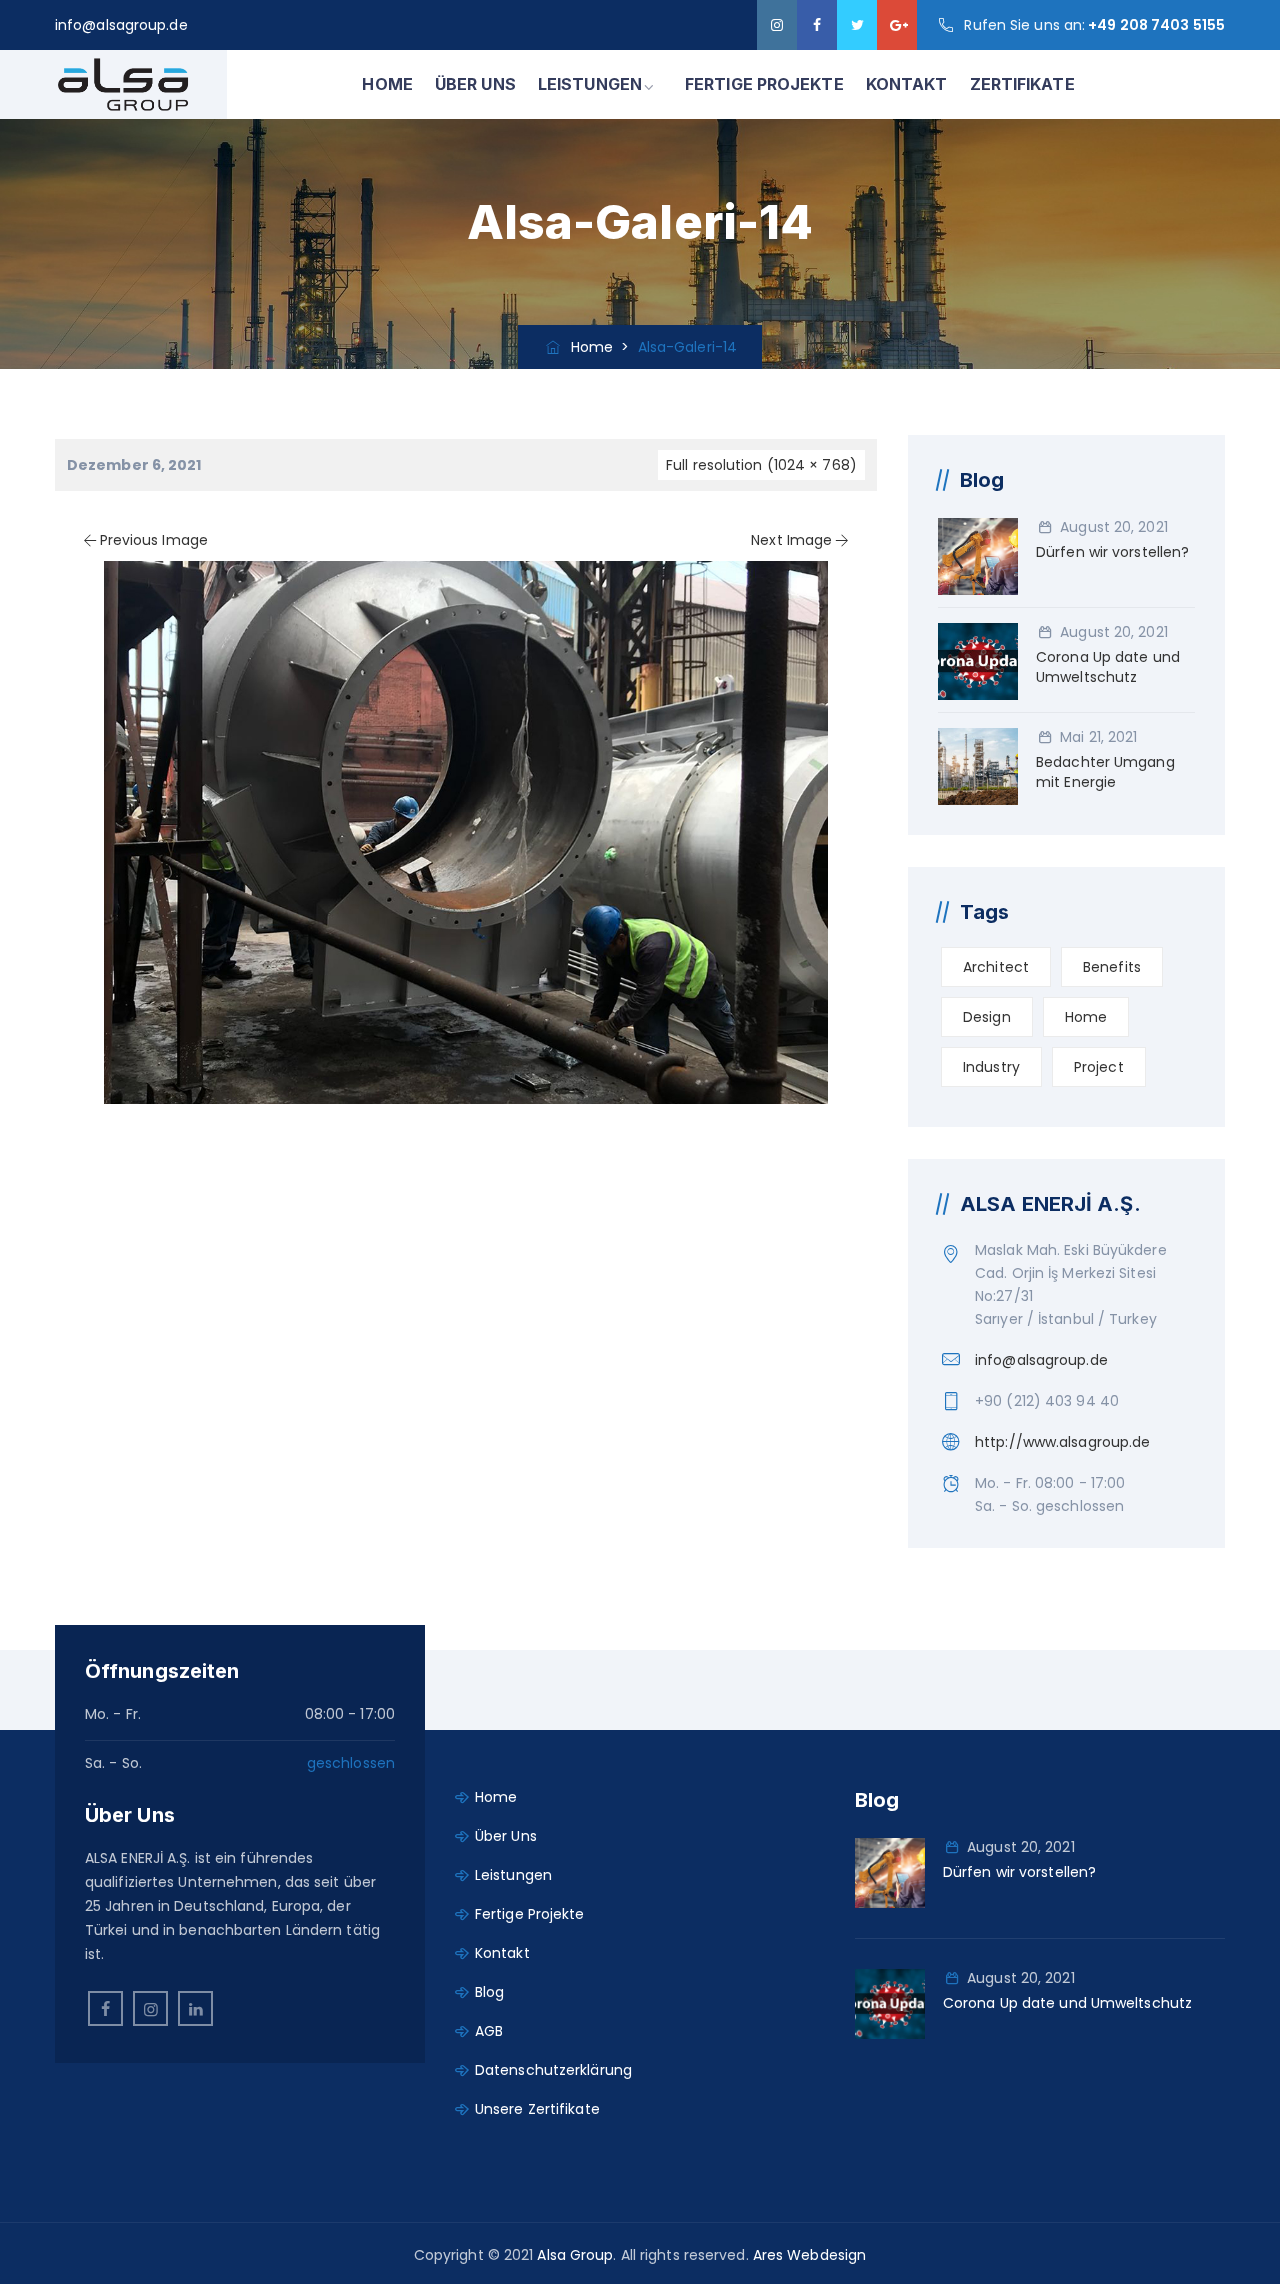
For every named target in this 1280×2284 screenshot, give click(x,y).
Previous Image (154, 540)
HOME (387, 84)
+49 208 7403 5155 (1156, 25)
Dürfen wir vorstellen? (1112, 552)
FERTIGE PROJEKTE (764, 84)
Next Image (791, 540)
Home (588, 347)
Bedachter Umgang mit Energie (1105, 772)
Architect (996, 967)
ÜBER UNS (475, 84)
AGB (489, 2031)
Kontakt (502, 1953)
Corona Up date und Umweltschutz (1108, 667)
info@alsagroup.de (121, 25)
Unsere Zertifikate (537, 2109)
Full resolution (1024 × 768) (761, 465)
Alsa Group (575, 2255)
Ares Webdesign (809, 2255)
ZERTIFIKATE (1022, 84)
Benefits (1112, 967)
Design (987, 1017)
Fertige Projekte (530, 1914)
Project (1099, 1067)
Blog (489, 1992)
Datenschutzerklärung (553, 2070)
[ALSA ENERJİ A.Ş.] (123, 84)
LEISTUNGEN (590, 84)
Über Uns (506, 1836)
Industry (991, 1067)
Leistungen (513, 1875)
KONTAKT (907, 84)
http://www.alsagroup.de (1062, 1442)
